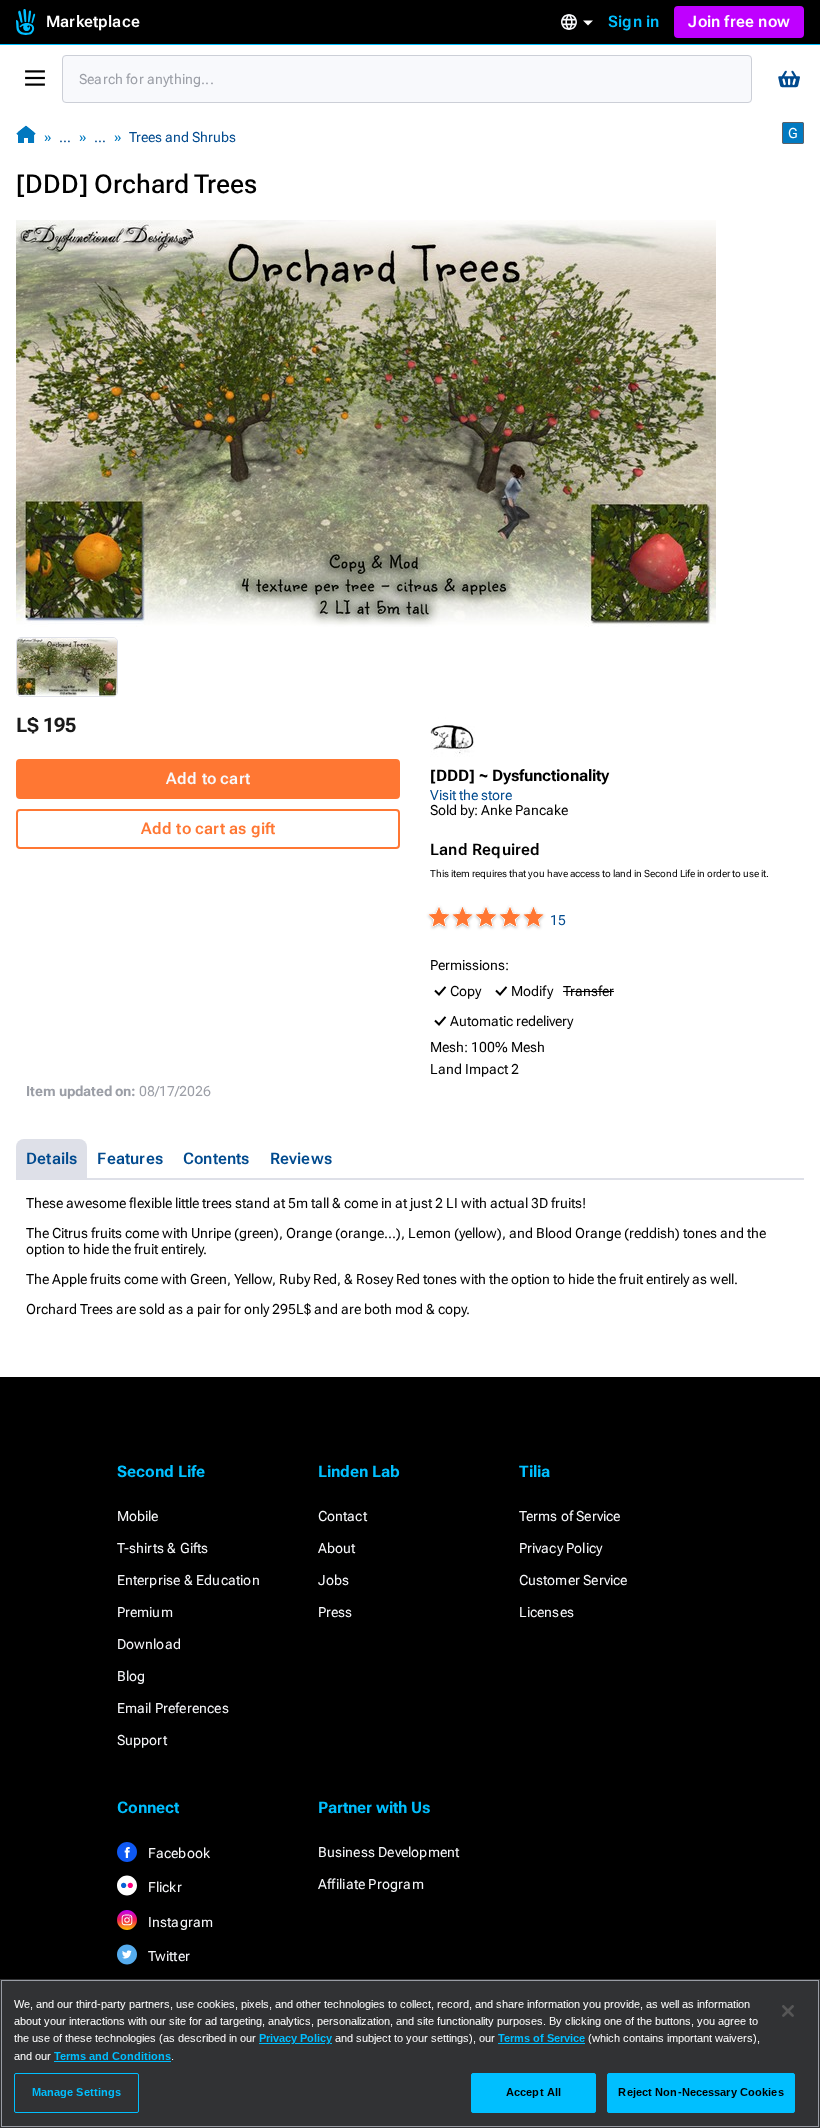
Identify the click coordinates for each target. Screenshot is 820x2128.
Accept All (533, 2092)
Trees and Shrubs (182, 137)
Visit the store (471, 795)
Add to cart (208, 778)
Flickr (163, 1887)
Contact (342, 1516)
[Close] (788, 2011)
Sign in (633, 21)
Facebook (178, 1853)
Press (335, 1612)
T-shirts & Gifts (163, 1548)
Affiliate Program (371, 1884)
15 (558, 920)
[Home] (26, 136)
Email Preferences (173, 1708)
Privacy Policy (561, 1548)
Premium (145, 1612)
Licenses (547, 1612)
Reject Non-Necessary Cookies (700, 2092)
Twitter (168, 1956)
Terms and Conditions (112, 2056)
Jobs (334, 1580)
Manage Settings (77, 2092)
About (337, 1548)
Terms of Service (570, 1516)
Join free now (739, 21)
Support (142, 1740)
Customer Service (573, 1580)
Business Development (389, 1852)
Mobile (138, 1516)
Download (149, 1644)
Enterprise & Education (188, 1580)
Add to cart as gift (208, 828)
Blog (131, 1676)
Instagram (179, 1922)
